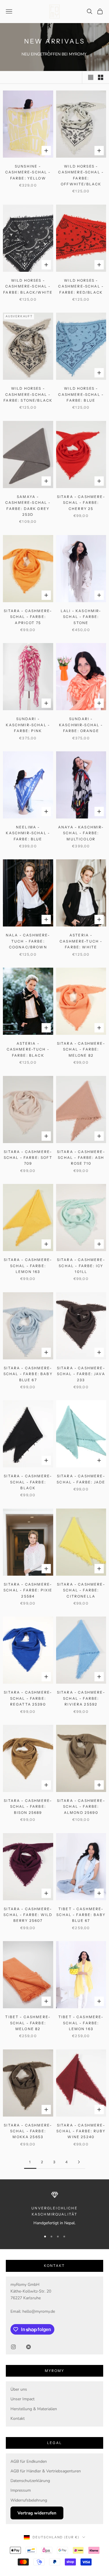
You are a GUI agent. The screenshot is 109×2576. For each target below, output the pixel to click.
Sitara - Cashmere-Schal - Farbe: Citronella (81, 1590)
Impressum (21, 2490)
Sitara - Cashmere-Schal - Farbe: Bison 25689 (28, 1807)
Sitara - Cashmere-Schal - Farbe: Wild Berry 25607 (28, 1915)
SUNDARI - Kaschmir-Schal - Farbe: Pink (28, 725)
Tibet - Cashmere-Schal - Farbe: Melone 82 (28, 2023)
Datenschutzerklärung (30, 2481)
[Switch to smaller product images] (101, 77)
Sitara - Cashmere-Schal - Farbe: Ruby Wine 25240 (81, 2131)
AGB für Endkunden (29, 2461)
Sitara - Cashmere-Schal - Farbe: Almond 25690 (81, 1807)
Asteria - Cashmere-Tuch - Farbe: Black (28, 1049)
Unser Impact (23, 2399)
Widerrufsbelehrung (29, 2500)
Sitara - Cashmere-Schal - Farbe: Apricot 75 (28, 617)
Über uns (19, 2389)
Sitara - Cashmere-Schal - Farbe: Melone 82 (81, 1049)
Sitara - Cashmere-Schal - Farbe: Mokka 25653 (28, 2131)
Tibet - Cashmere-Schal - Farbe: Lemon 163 (81, 2023)
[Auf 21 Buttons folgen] (28, 2347)
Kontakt (18, 2419)
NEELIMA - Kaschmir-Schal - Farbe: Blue (28, 833)
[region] (54, 2209)
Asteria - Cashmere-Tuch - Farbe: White (81, 941)
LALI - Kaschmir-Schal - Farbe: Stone (81, 617)
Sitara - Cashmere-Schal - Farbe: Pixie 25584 (28, 1590)
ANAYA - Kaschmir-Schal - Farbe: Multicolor (81, 833)
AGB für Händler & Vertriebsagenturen (46, 2471)
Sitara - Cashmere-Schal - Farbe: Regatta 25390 (28, 1698)
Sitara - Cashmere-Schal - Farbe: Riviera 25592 (81, 1698)
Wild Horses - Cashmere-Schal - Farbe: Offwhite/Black (81, 175)
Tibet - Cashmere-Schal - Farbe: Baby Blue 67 (81, 1915)
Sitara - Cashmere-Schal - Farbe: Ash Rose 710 (81, 1158)
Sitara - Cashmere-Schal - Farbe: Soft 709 (28, 1158)
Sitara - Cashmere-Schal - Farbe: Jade (81, 1479)
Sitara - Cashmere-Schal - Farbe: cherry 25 (81, 503)
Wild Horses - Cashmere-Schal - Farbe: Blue (81, 394)
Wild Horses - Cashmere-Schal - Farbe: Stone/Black (28, 394)
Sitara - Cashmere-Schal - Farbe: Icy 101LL (81, 1266)
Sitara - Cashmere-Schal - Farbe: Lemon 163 (28, 1266)
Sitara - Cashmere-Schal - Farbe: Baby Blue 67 (28, 1374)
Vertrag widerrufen (37, 2513)
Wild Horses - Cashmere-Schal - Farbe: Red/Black (81, 286)
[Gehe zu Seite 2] (79, 2162)
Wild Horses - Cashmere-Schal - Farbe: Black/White (28, 286)
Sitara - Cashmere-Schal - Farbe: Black (28, 1482)
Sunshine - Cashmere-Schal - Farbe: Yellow (28, 172)
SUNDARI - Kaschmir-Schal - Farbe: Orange (81, 725)
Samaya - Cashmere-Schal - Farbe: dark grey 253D (28, 506)
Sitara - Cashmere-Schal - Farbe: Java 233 (81, 1374)
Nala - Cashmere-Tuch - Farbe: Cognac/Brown (28, 941)
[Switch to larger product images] (91, 77)
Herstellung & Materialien (34, 2409)
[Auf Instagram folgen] (13, 2347)
